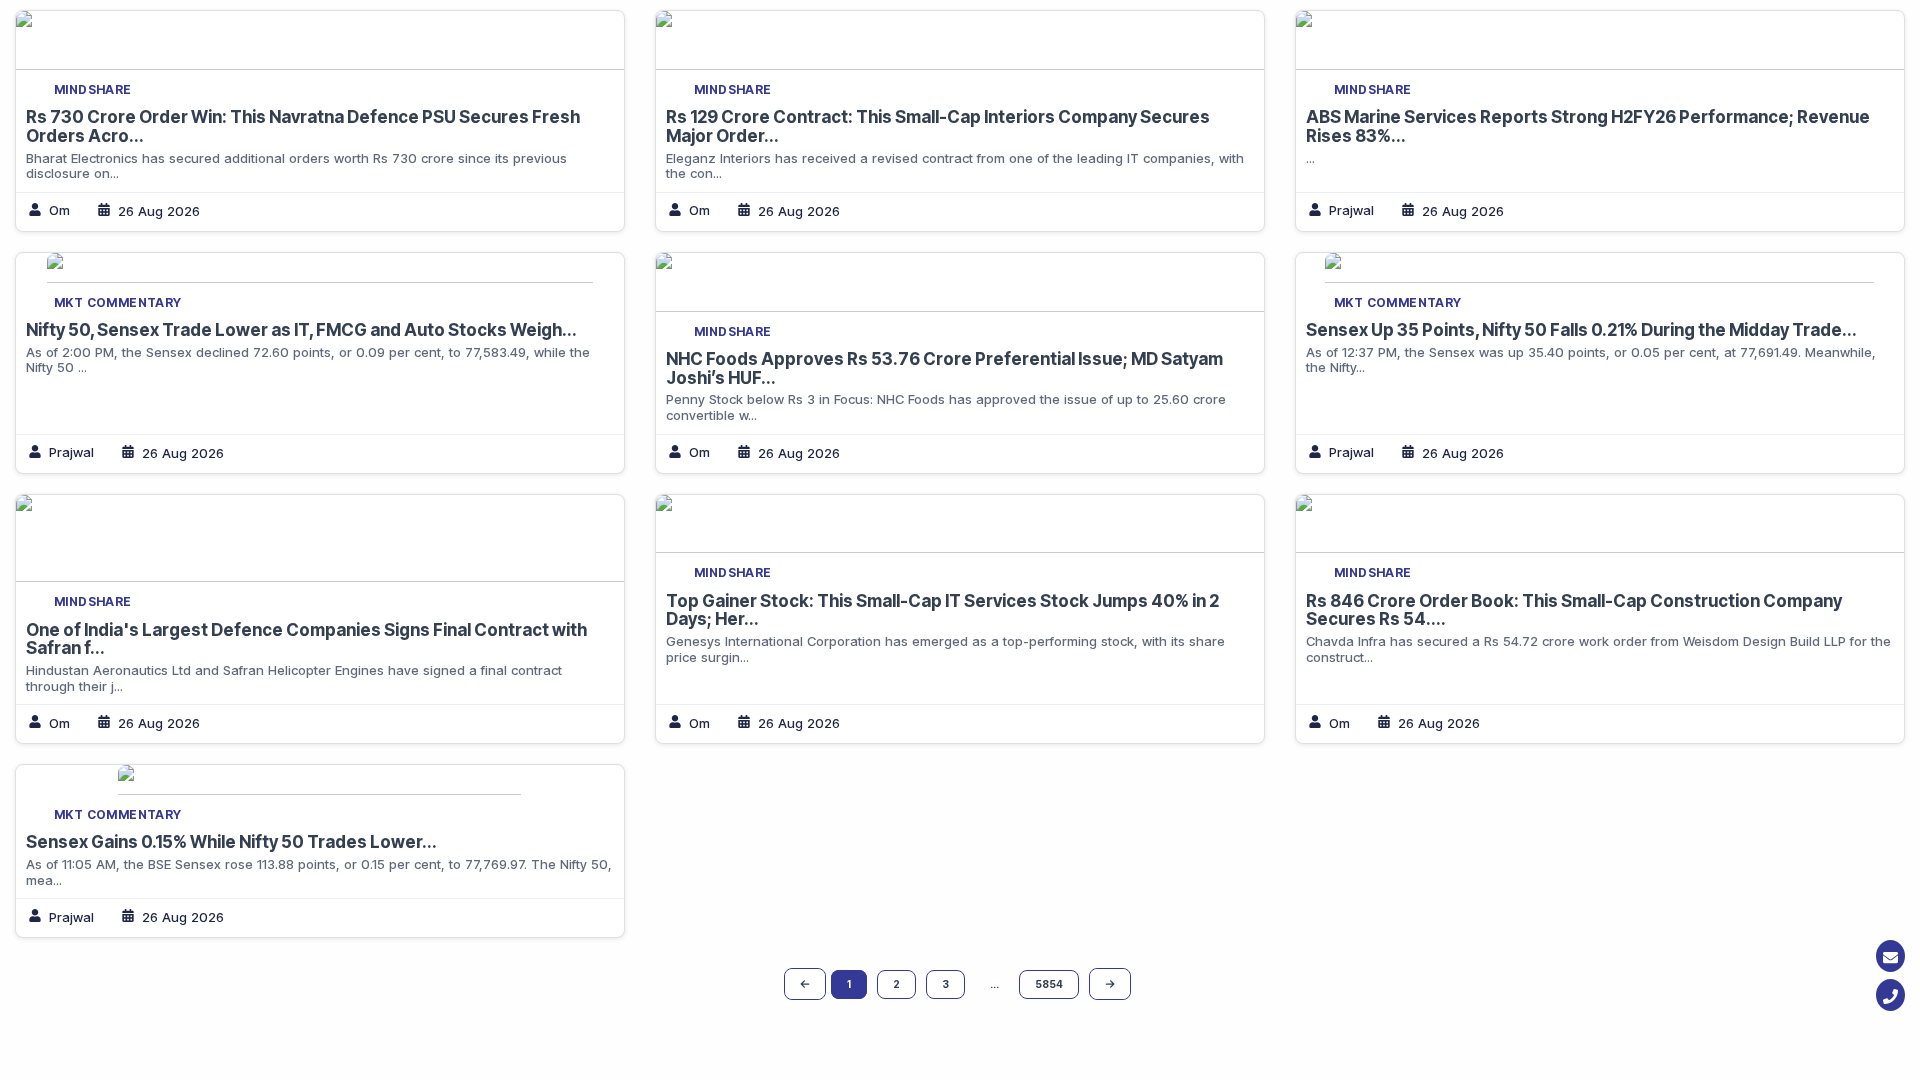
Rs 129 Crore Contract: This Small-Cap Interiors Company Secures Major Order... (938, 126)
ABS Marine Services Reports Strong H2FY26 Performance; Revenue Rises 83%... (1588, 126)
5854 (1049, 984)
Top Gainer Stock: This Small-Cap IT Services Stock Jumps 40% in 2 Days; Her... (942, 610)
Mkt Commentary (118, 302)
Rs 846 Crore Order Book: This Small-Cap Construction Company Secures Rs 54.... (1574, 610)
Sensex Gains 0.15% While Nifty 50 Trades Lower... (231, 842)
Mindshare (93, 89)
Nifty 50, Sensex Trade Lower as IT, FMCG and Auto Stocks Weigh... (301, 330)
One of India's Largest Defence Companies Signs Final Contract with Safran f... (306, 639)
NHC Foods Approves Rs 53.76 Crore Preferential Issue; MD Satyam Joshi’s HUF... (944, 368)
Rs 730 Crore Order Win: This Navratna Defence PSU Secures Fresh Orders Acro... (303, 126)
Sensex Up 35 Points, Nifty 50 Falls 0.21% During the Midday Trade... (1581, 330)
